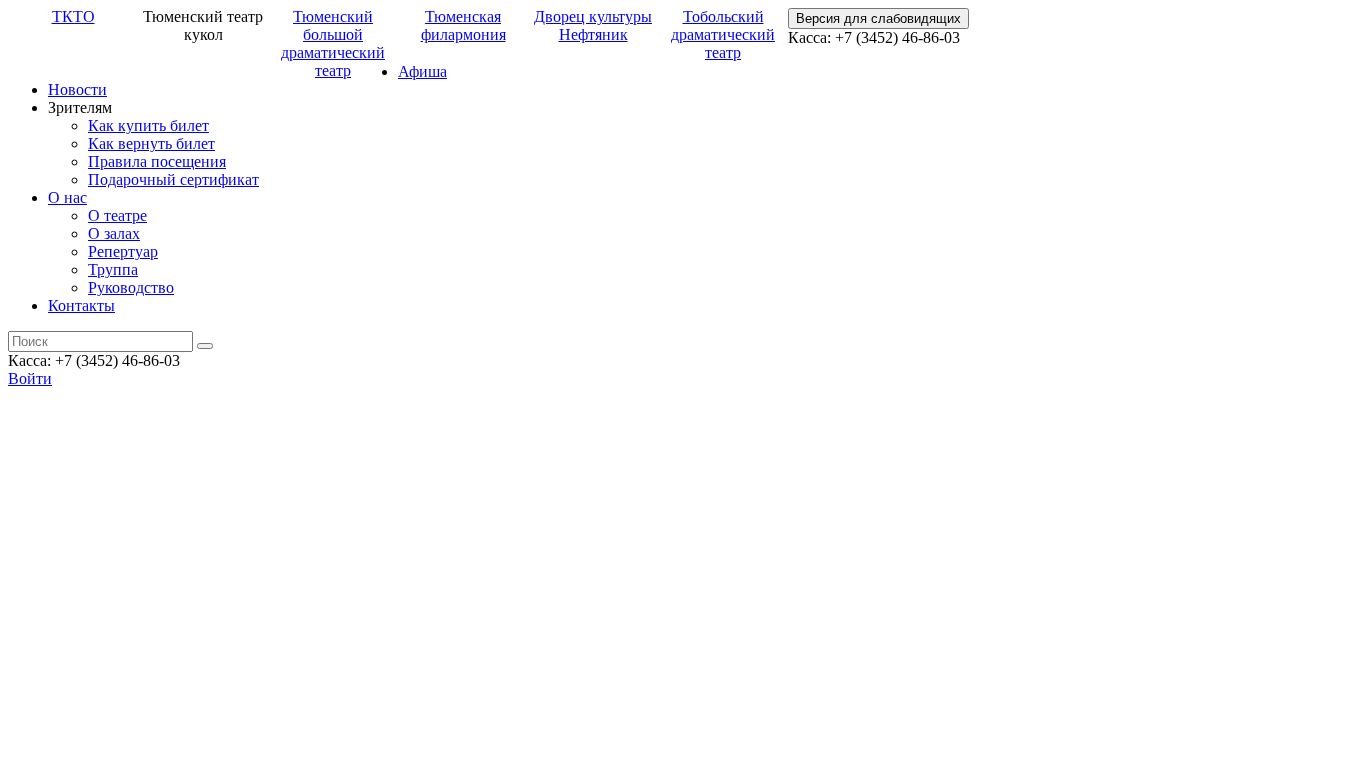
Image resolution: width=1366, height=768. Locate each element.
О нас (67, 197)
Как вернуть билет (151, 143)
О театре (117, 215)
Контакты (81, 305)
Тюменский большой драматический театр (333, 43)
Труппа (113, 269)
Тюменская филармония (463, 25)
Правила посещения (157, 161)
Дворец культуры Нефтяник (593, 25)
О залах (114, 233)
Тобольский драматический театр (723, 34)
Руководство (131, 287)
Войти (30, 378)
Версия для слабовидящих (878, 18)
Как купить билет (148, 125)
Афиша (422, 71)
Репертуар (123, 251)
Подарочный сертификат (173, 179)
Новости (77, 89)
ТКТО (73, 16)
